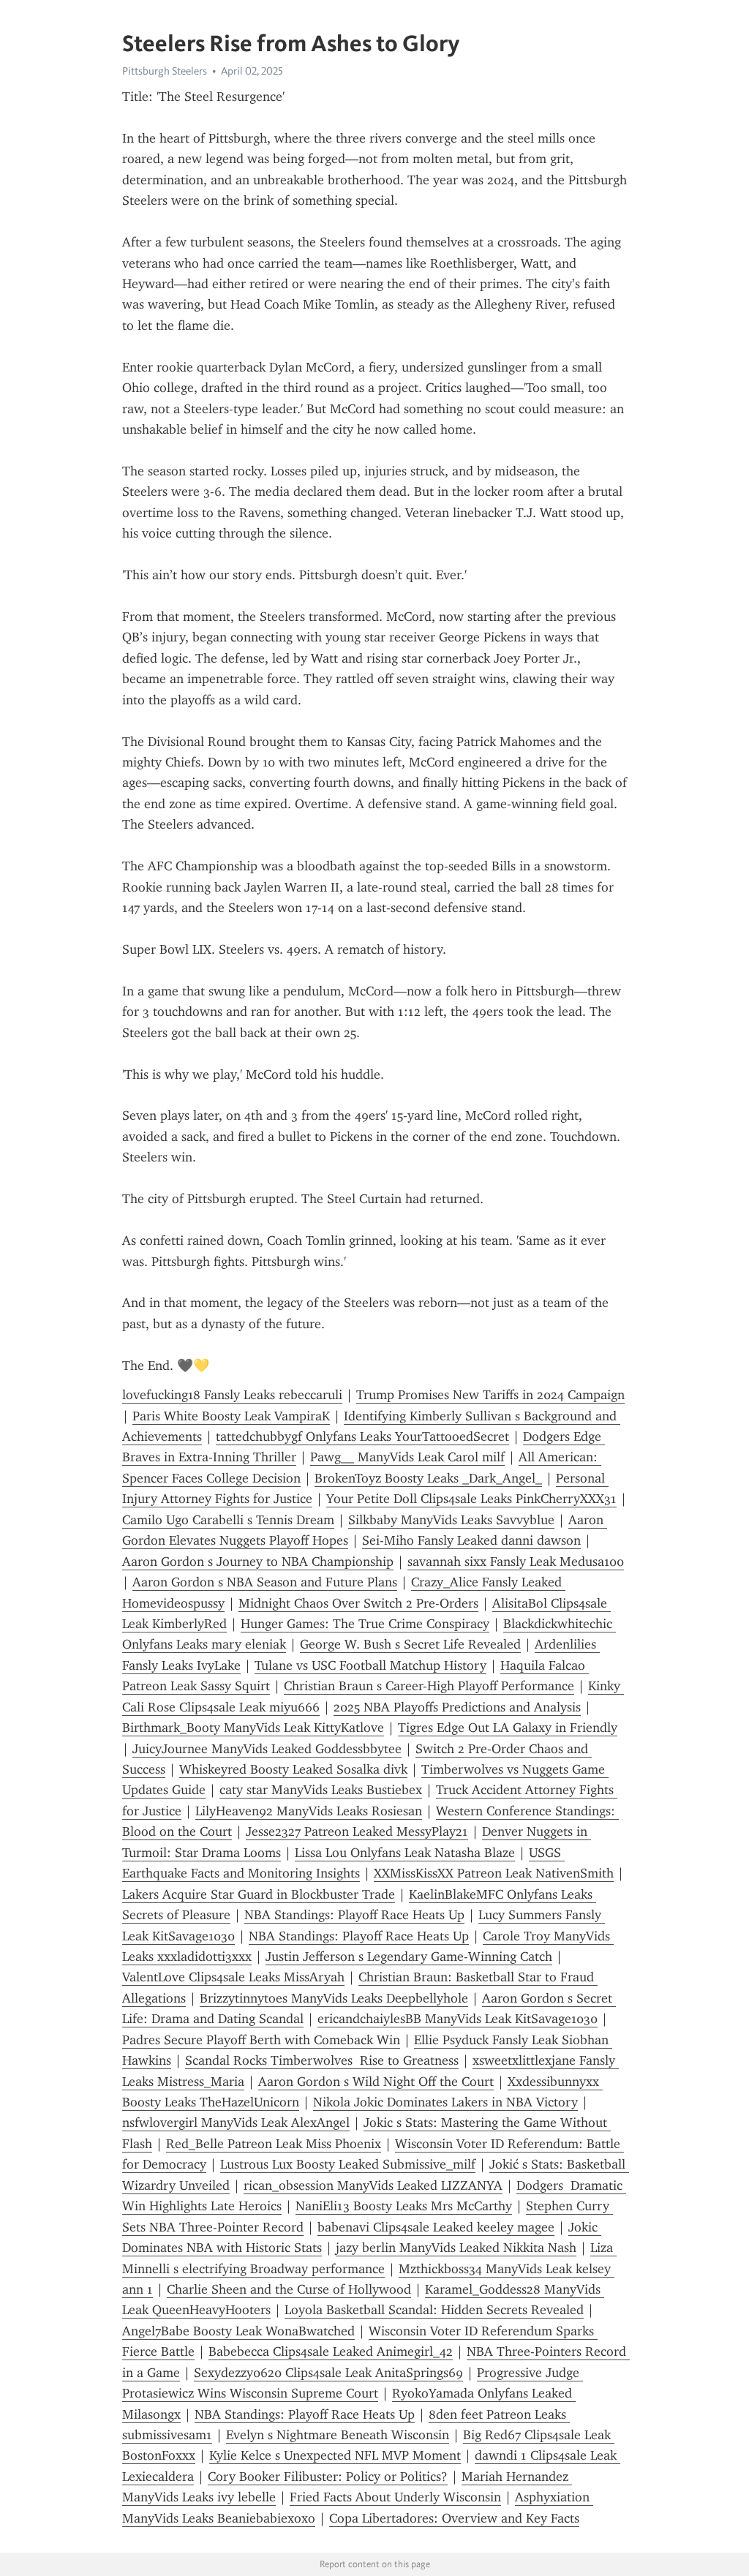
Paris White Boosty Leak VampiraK (231, 1416)
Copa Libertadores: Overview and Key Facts (454, 2518)
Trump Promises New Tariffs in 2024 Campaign (490, 1395)
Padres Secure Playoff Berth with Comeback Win (261, 2040)
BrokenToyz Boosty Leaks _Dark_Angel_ (428, 1478)
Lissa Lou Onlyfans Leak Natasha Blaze (405, 1853)
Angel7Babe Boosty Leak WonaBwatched (238, 2331)
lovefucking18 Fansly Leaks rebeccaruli (232, 1395)
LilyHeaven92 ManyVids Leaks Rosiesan (309, 1811)
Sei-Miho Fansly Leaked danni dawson (471, 1540)
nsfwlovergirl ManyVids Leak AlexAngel (236, 2123)
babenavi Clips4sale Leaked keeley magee (436, 2227)
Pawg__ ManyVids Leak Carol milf (407, 1457)
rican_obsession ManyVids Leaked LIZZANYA (373, 2185)
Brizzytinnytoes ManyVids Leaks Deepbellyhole (334, 1998)
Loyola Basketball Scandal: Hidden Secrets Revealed (434, 2310)
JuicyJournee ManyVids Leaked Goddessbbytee (267, 1749)
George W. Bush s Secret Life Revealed (410, 1644)
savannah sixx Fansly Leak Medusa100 (516, 1562)
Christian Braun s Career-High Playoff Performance (429, 1686)
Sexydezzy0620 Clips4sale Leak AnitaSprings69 (328, 2373)
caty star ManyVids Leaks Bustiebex (321, 1790)
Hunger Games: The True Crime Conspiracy (365, 1624)
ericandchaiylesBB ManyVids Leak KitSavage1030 (458, 2019)
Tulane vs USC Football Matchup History (370, 1665)
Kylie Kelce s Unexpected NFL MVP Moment (335, 2455)
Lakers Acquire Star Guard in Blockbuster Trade (259, 1894)
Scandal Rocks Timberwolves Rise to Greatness (322, 2060)
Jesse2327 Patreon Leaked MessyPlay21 (357, 1831)
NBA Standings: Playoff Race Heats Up (354, 1915)
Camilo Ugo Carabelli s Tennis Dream (228, 1520)
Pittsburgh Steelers (165, 71)
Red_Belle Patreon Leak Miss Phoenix (274, 2144)
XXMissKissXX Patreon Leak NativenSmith (494, 1873)
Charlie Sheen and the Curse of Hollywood (289, 2289)
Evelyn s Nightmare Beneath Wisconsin (338, 2435)
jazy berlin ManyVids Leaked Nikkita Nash (456, 2248)
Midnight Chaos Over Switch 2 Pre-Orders (358, 1603)
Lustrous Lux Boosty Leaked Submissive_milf (348, 2164)
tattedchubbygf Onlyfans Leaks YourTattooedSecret (362, 1436)
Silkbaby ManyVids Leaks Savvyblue (451, 1520)
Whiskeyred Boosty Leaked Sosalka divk (293, 1769)
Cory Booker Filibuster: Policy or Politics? (328, 2477)
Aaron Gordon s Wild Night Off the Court (376, 2082)
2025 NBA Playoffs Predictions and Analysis (457, 1707)
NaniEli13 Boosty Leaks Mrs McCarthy (404, 2206)
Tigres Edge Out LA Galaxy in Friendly (508, 1728)
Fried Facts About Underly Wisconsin (395, 2497)
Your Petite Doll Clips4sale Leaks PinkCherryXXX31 (471, 1499)
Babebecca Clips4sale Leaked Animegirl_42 (331, 2351)
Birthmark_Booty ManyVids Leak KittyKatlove (253, 1728)
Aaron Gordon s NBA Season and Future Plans (265, 1582)
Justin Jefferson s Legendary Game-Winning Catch (409, 1957)
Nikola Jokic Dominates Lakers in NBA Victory (445, 2102)
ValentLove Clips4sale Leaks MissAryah (233, 1977)
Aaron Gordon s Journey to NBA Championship (258, 1562)
